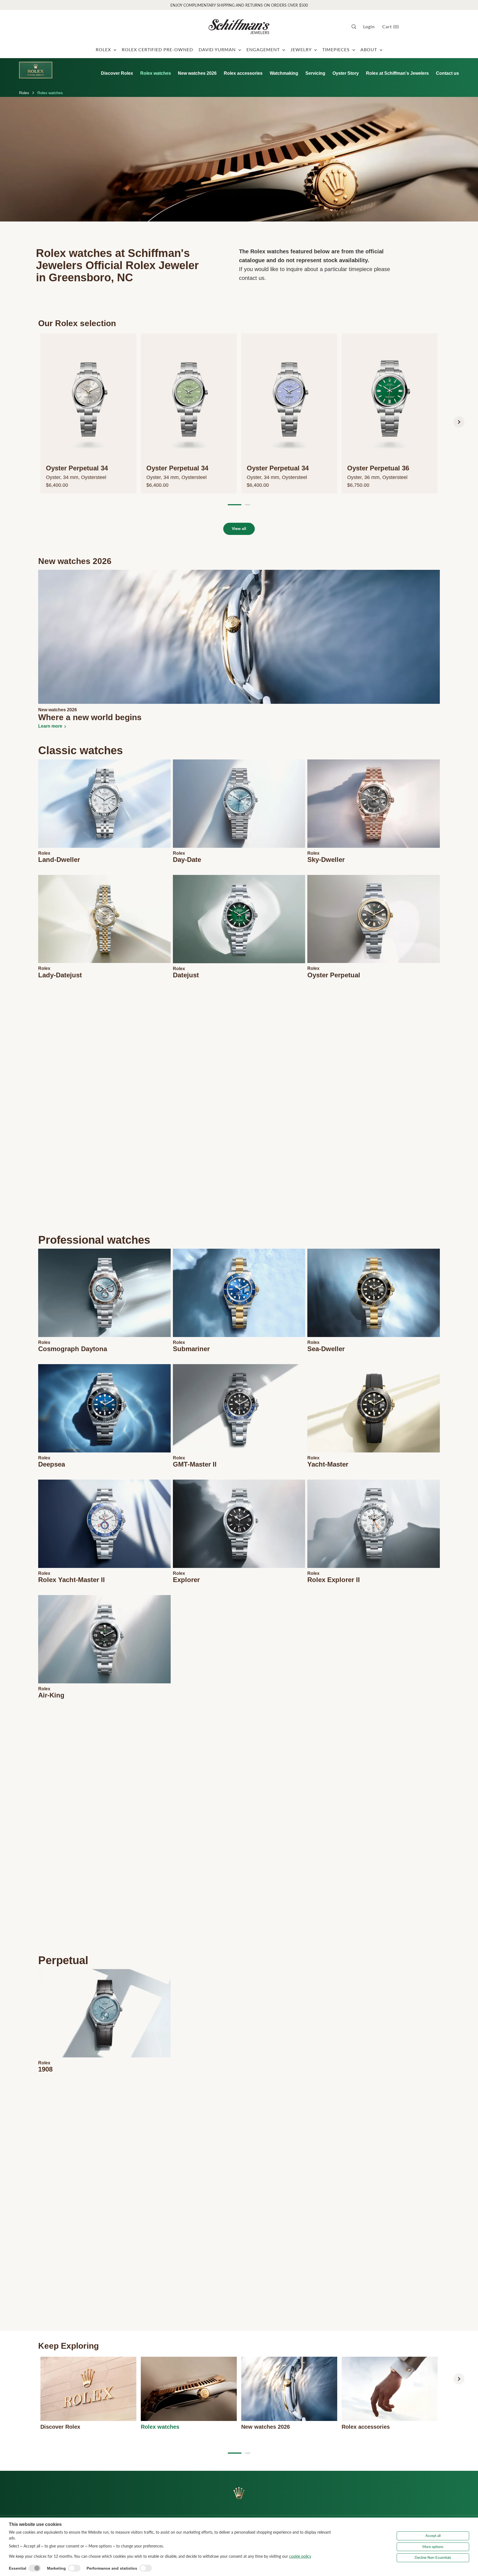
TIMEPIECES (337, 49)
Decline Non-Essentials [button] (433, 2557)
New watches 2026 (197, 73)
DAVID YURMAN (218, 49)
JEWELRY (302, 49)
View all (239, 529)
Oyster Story (346, 73)
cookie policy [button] (300, 2556)
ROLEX (104, 49)
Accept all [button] (433, 2536)
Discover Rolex (117, 73)
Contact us (447, 73)
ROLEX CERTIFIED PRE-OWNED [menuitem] (157, 49)
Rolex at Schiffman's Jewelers (397, 73)
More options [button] (433, 2547)
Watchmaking (284, 73)
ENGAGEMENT (264, 49)
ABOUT (369, 49)
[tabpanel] (88, 413)
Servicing (315, 73)
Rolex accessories (243, 73)
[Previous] (19, 422)
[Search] (356, 27)
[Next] (459, 422)
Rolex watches (156, 73)
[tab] (235, 505)
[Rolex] (36, 70)
